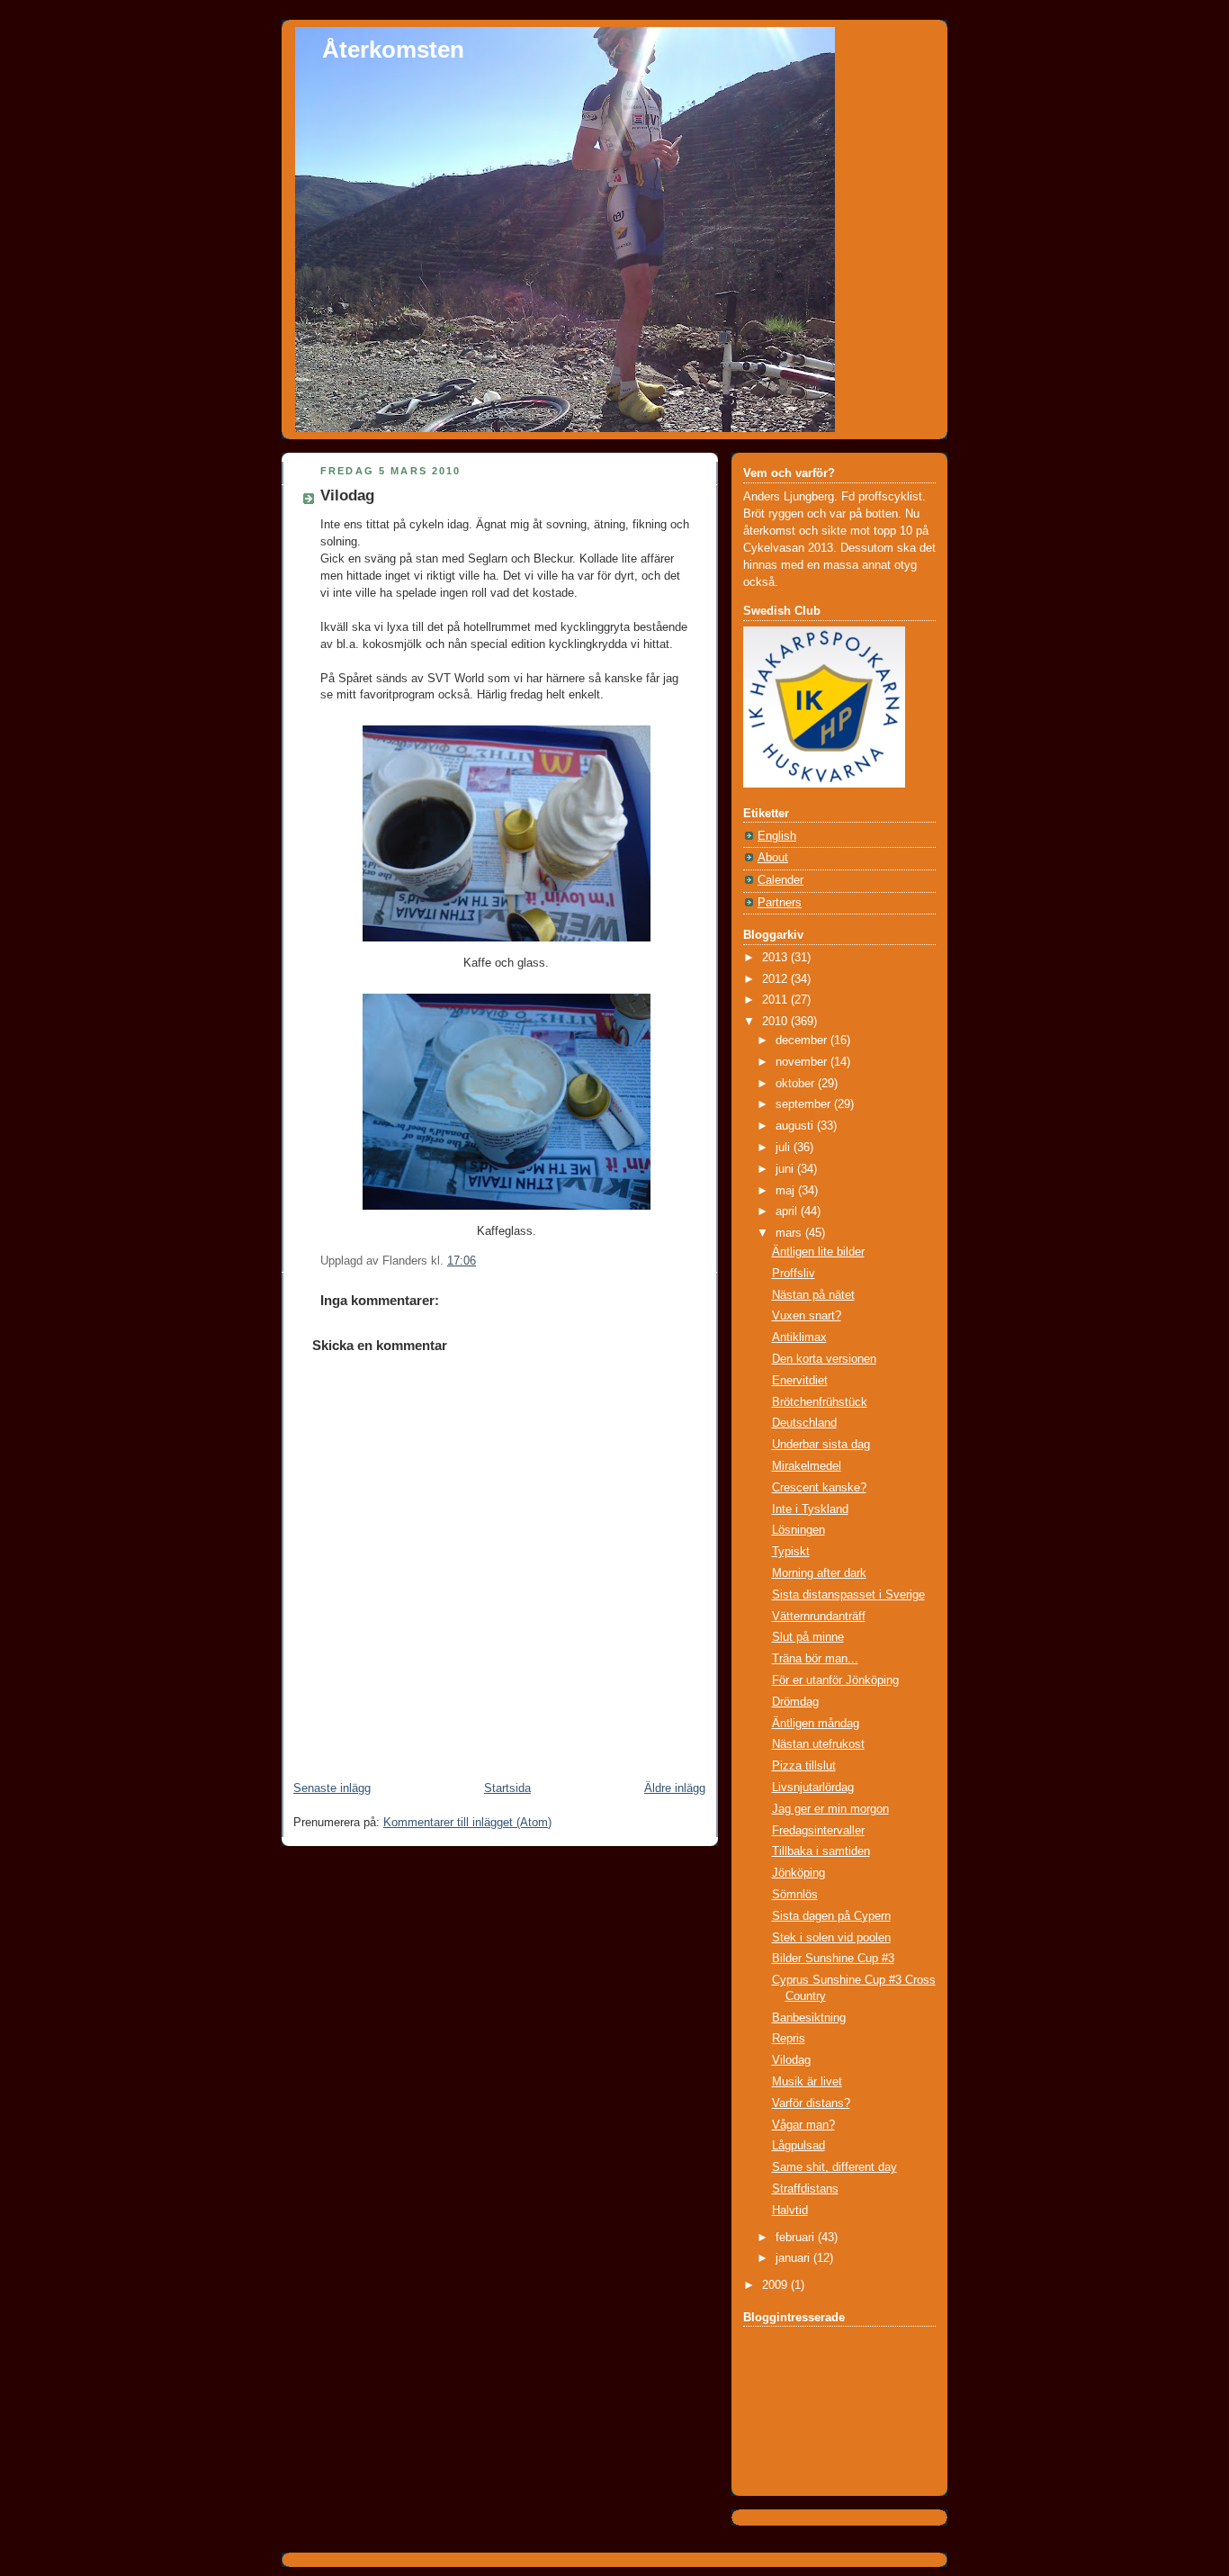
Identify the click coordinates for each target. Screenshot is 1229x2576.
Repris (789, 2039)
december (803, 1040)
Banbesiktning (809, 2018)
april (788, 1211)
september (805, 1104)
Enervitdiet (800, 1381)
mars (790, 1233)
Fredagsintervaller (818, 1831)
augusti (796, 1126)
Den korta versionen (824, 1359)
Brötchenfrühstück (820, 1402)
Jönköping (798, 1873)
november (803, 1062)
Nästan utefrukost (818, 1744)
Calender (780, 880)
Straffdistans (805, 2189)
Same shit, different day (834, 2167)
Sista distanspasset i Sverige (848, 1595)
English (777, 836)
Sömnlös (795, 1895)
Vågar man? (803, 2125)
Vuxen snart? (807, 1316)
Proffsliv (794, 1274)
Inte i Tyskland (810, 1509)
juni (786, 1169)
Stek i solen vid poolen (831, 1938)
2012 (776, 979)
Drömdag (795, 1702)
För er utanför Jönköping (835, 1680)
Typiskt (791, 1552)
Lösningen (798, 1530)
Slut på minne (808, 1637)
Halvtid (790, 2211)
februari (797, 2238)
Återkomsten (393, 50)
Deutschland (804, 1423)
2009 (776, 2285)
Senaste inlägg (332, 1788)
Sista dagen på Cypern (831, 1916)
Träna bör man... (815, 1659)
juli (785, 1148)
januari (794, 2258)
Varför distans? (811, 2103)
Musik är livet (807, 2082)
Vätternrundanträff (819, 1617)
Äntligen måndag (816, 1724)
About (773, 858)
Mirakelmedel (807, 1466)
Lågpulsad (798, 2146)
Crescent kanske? (819, 1488)
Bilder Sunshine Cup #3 (833, 1959)
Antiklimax (799, 1338)
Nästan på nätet (813, 1295)
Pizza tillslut (804, 1766)
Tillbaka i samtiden (821, 1851)
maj (787, 1191)
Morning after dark (819, 1573)
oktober (797, 1084)
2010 (776, 1022)
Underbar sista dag (821, 1445)
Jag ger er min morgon (830, 1809)
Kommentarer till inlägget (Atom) (467, 1823)
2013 (776, 958)
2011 (776, 1000)
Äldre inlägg (675, 1788)
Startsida (507, 1788)
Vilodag (347, 495)
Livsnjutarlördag (813, 1788)
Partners (780, 903)
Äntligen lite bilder (818, 1252)
